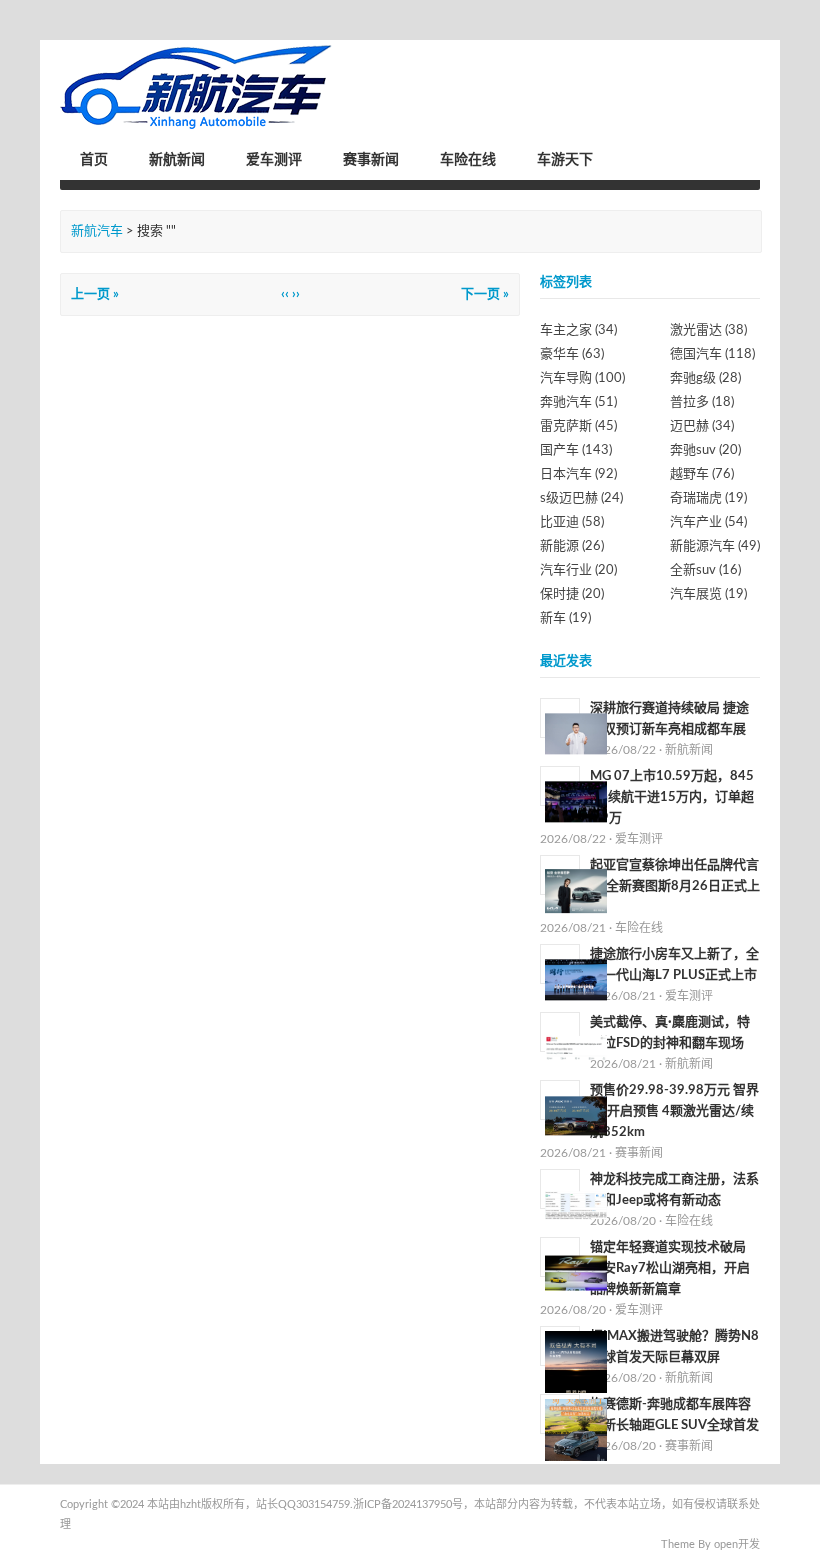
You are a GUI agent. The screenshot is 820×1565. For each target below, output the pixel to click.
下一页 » (485, 294)
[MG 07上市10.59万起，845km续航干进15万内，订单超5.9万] (576, 802)
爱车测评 (274, 160)
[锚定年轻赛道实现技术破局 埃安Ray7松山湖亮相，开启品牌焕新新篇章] (576, 1273)
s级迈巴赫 (581, 498)
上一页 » (95, 294)
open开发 (737, 1544)
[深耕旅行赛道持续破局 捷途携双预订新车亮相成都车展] (576, 734)
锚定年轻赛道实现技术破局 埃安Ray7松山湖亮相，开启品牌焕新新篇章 (670, 1268)
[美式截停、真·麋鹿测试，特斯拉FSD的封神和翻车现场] (576, 1048)
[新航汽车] (196, 87)
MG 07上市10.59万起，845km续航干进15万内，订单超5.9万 (672, 797)
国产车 (576, 450)
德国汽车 (712, 354)
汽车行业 (578, 570)
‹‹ (285, 294)
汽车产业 (708, 522)
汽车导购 (582, 378)
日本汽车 (578, 474)
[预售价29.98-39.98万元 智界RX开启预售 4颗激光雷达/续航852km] (576, 1116)
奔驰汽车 (578, 402)
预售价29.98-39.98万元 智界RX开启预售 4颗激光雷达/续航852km (674, 1111)
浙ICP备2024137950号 (408, 1504)
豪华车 (572, 354)
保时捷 (572, 594)
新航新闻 (177, 160)
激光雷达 (708, 330)
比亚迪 (572, 522)
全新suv (705, 570)
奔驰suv (705, 450)
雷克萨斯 (578, 426)
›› (296, 294)
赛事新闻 (371, 160)
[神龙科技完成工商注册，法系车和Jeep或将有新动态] (576, 1205)
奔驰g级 (705, 378)
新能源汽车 (715, 546)
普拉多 (702, 402)
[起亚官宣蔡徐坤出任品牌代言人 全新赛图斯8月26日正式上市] (576, 891)
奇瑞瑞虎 (708, 498)
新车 (565, 618)
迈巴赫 (702, 426)
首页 (94, 160)
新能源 (572, 546)
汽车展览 (708, 594)
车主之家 (578, 330)
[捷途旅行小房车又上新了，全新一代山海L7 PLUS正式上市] (576, 980)
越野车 (702, 474)
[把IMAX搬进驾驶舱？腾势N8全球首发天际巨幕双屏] (576, 1362)
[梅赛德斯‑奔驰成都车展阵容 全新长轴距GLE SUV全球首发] (576, 1430)
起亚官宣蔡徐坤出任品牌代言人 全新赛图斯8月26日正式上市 (675, 886)
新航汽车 (97, 231)
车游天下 (565, 160)
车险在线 (468, 160)
